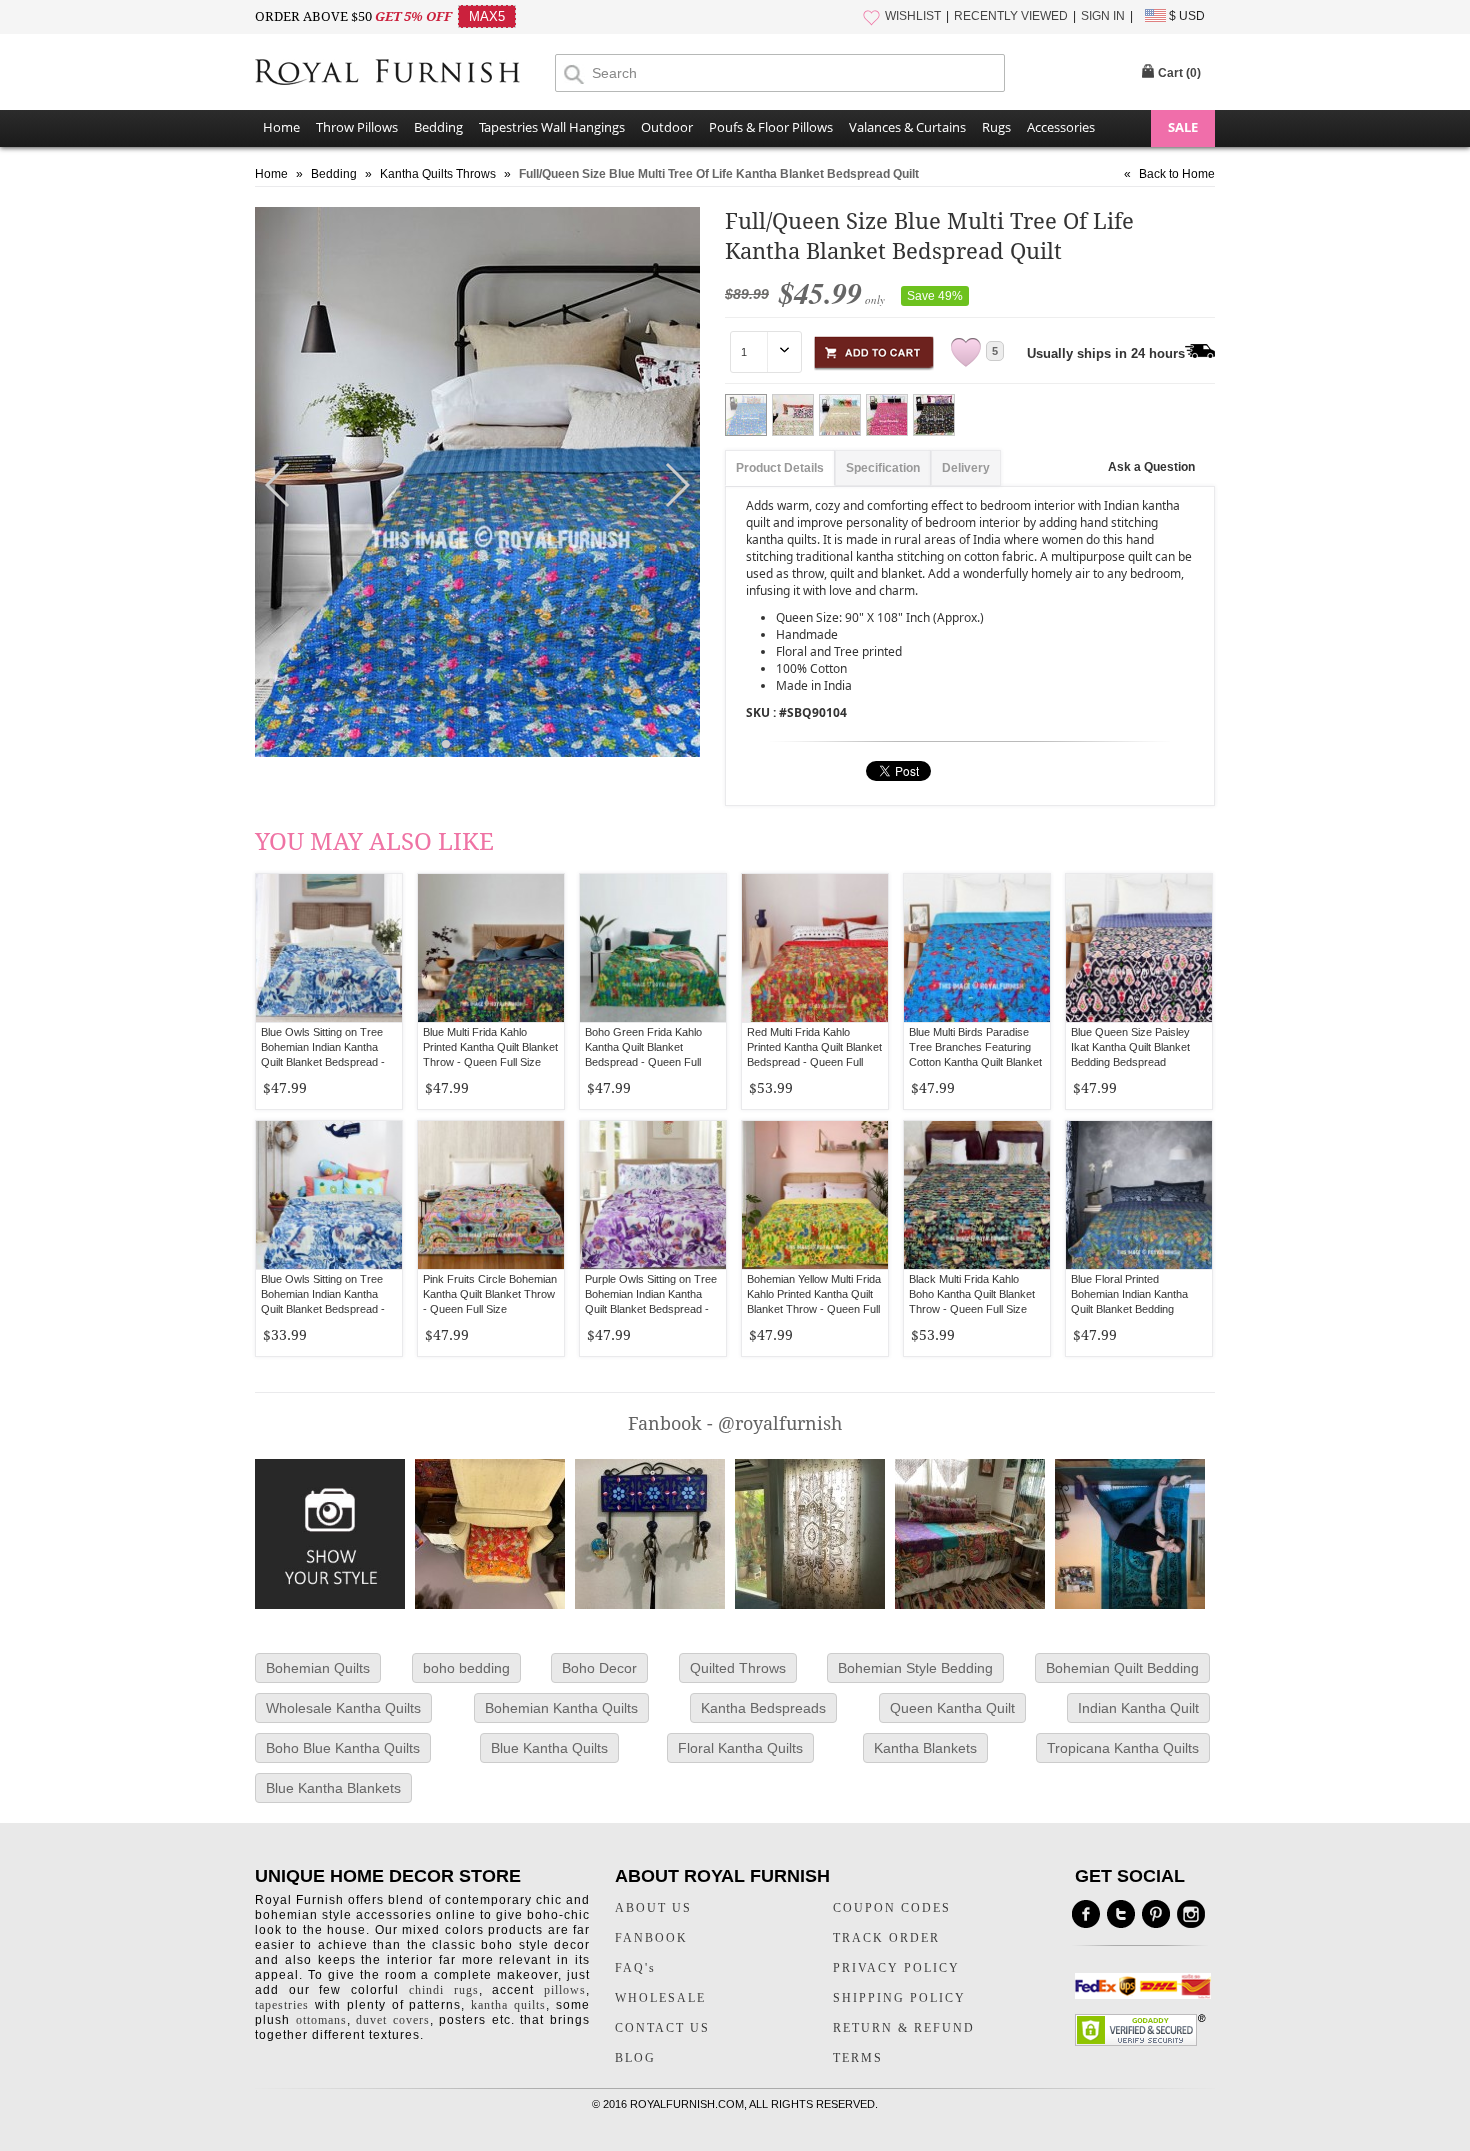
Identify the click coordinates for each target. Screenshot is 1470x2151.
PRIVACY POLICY (896, 1968)
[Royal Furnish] (405, 74)
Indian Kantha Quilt (1138, 1708)
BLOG (635, 2058)
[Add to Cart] (874, 349)
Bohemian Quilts (318, 1668)
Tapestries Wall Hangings (552, 127)
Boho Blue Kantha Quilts (343, 1748)
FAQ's (635, 1968)
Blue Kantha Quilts (549, 1748)
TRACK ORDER (886, 1938)
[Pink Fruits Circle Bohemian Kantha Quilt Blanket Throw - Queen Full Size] (491, 1195)
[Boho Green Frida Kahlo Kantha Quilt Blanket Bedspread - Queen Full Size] (653, 948)
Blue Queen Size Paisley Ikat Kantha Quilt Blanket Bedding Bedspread (1130, 1047)
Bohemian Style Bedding (915, 1668)
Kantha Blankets (925, 1748)
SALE (1183, 127)
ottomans (321, 2020)
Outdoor (667, 127)
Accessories (1061, 127)
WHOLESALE (660, 1998)
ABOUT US (653, 1908)
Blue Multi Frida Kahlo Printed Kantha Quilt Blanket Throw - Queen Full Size (490, 1047)
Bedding (438, 127)
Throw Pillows (357, 127)
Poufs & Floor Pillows (771, 127)
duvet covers (393, 2020)
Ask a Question (1151, 467)
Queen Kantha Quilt (952, 1708)
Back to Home (1177, 174)
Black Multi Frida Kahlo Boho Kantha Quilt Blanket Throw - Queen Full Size (972, 1294)
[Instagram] (1191, 1914)
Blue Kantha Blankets (333, 1788)
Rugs (996, 127)
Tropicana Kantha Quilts (1123, 1748)
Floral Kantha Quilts (740, 1748)
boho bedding (466, 1668)
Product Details (780, 468)
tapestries (282, 2005)
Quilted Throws (738, 1668)
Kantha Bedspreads (763, 1708)
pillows (565, 1990)
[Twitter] (1121, 1914)
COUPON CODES (892, 1908)
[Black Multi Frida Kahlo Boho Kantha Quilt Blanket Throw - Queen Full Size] (977, 1195)
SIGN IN (1103, 16)
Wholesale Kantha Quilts (343, 1708)
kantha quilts (508, 2005)
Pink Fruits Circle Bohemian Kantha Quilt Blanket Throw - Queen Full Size (490, 1294)
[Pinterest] (1156, 1914)
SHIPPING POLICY (899, 1998)
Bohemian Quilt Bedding (1122, 1668)
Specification (883, 468)
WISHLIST (913, 16)
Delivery (966, 468)
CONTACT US (662, 2028)
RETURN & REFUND (904, 2028)
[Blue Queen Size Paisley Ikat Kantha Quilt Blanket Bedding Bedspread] (1139, 948)
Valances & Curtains (907, 127)
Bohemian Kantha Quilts (561, 1708)
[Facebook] (1086, 1914)
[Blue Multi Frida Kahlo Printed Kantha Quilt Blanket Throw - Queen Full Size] (491, 948)
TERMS (858, 2058)
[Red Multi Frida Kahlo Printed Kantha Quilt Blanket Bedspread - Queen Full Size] (815, 948)
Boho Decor (599, 1668)
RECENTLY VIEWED (1011, 16)
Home (281, 127)
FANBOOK (651, 1938)
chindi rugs (444, 1990)
